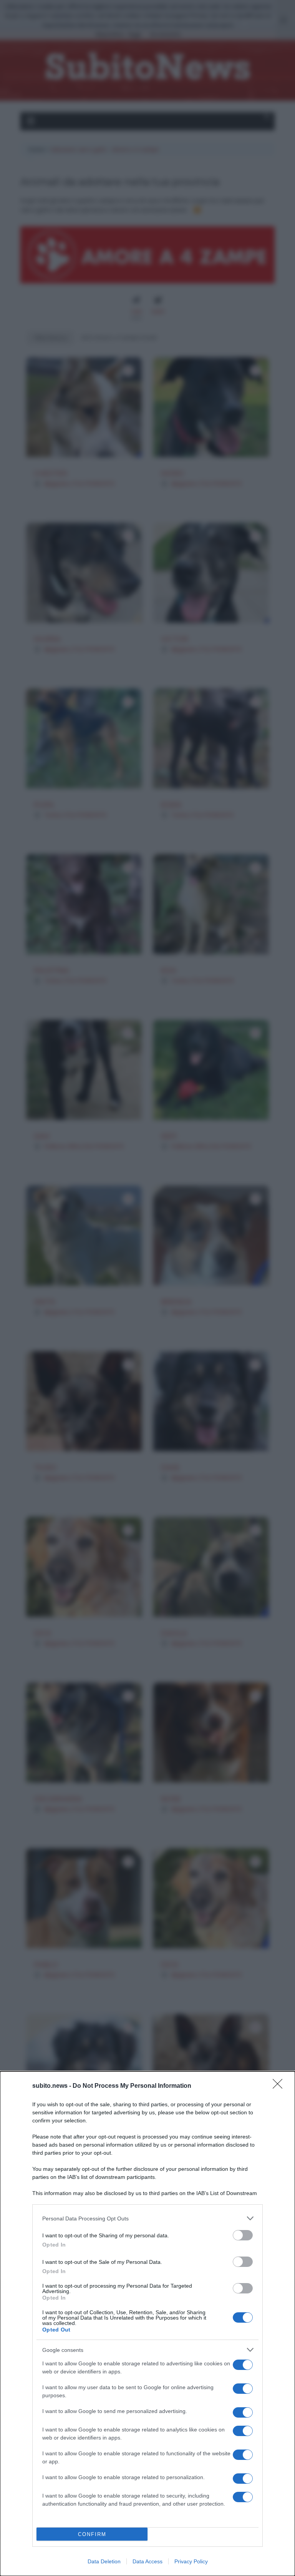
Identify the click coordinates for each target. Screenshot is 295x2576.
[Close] (280, 2086)
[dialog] (147, 2324)
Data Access (147, 2561)
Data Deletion (104, 2561)
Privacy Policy (191, 2561)
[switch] (243, 2235)
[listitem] (147, 2218)
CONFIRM (92, 2534)
